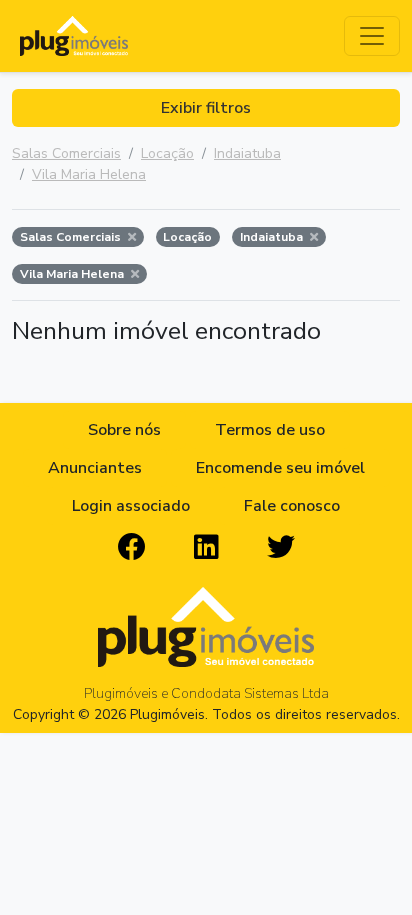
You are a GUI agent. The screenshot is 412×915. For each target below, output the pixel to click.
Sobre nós (124, 430)
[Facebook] (132, 548)
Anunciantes (95, 468)
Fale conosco (292, 506)
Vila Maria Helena (89, 174)
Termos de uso (270, 430)
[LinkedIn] (206, 548)
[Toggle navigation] (372, 36)
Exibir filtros (206, 108)
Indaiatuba (247, 153)
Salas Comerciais (66, 153)
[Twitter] (281, 548)
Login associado (131, 506)
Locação (167, 153)
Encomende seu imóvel (280, 468)
